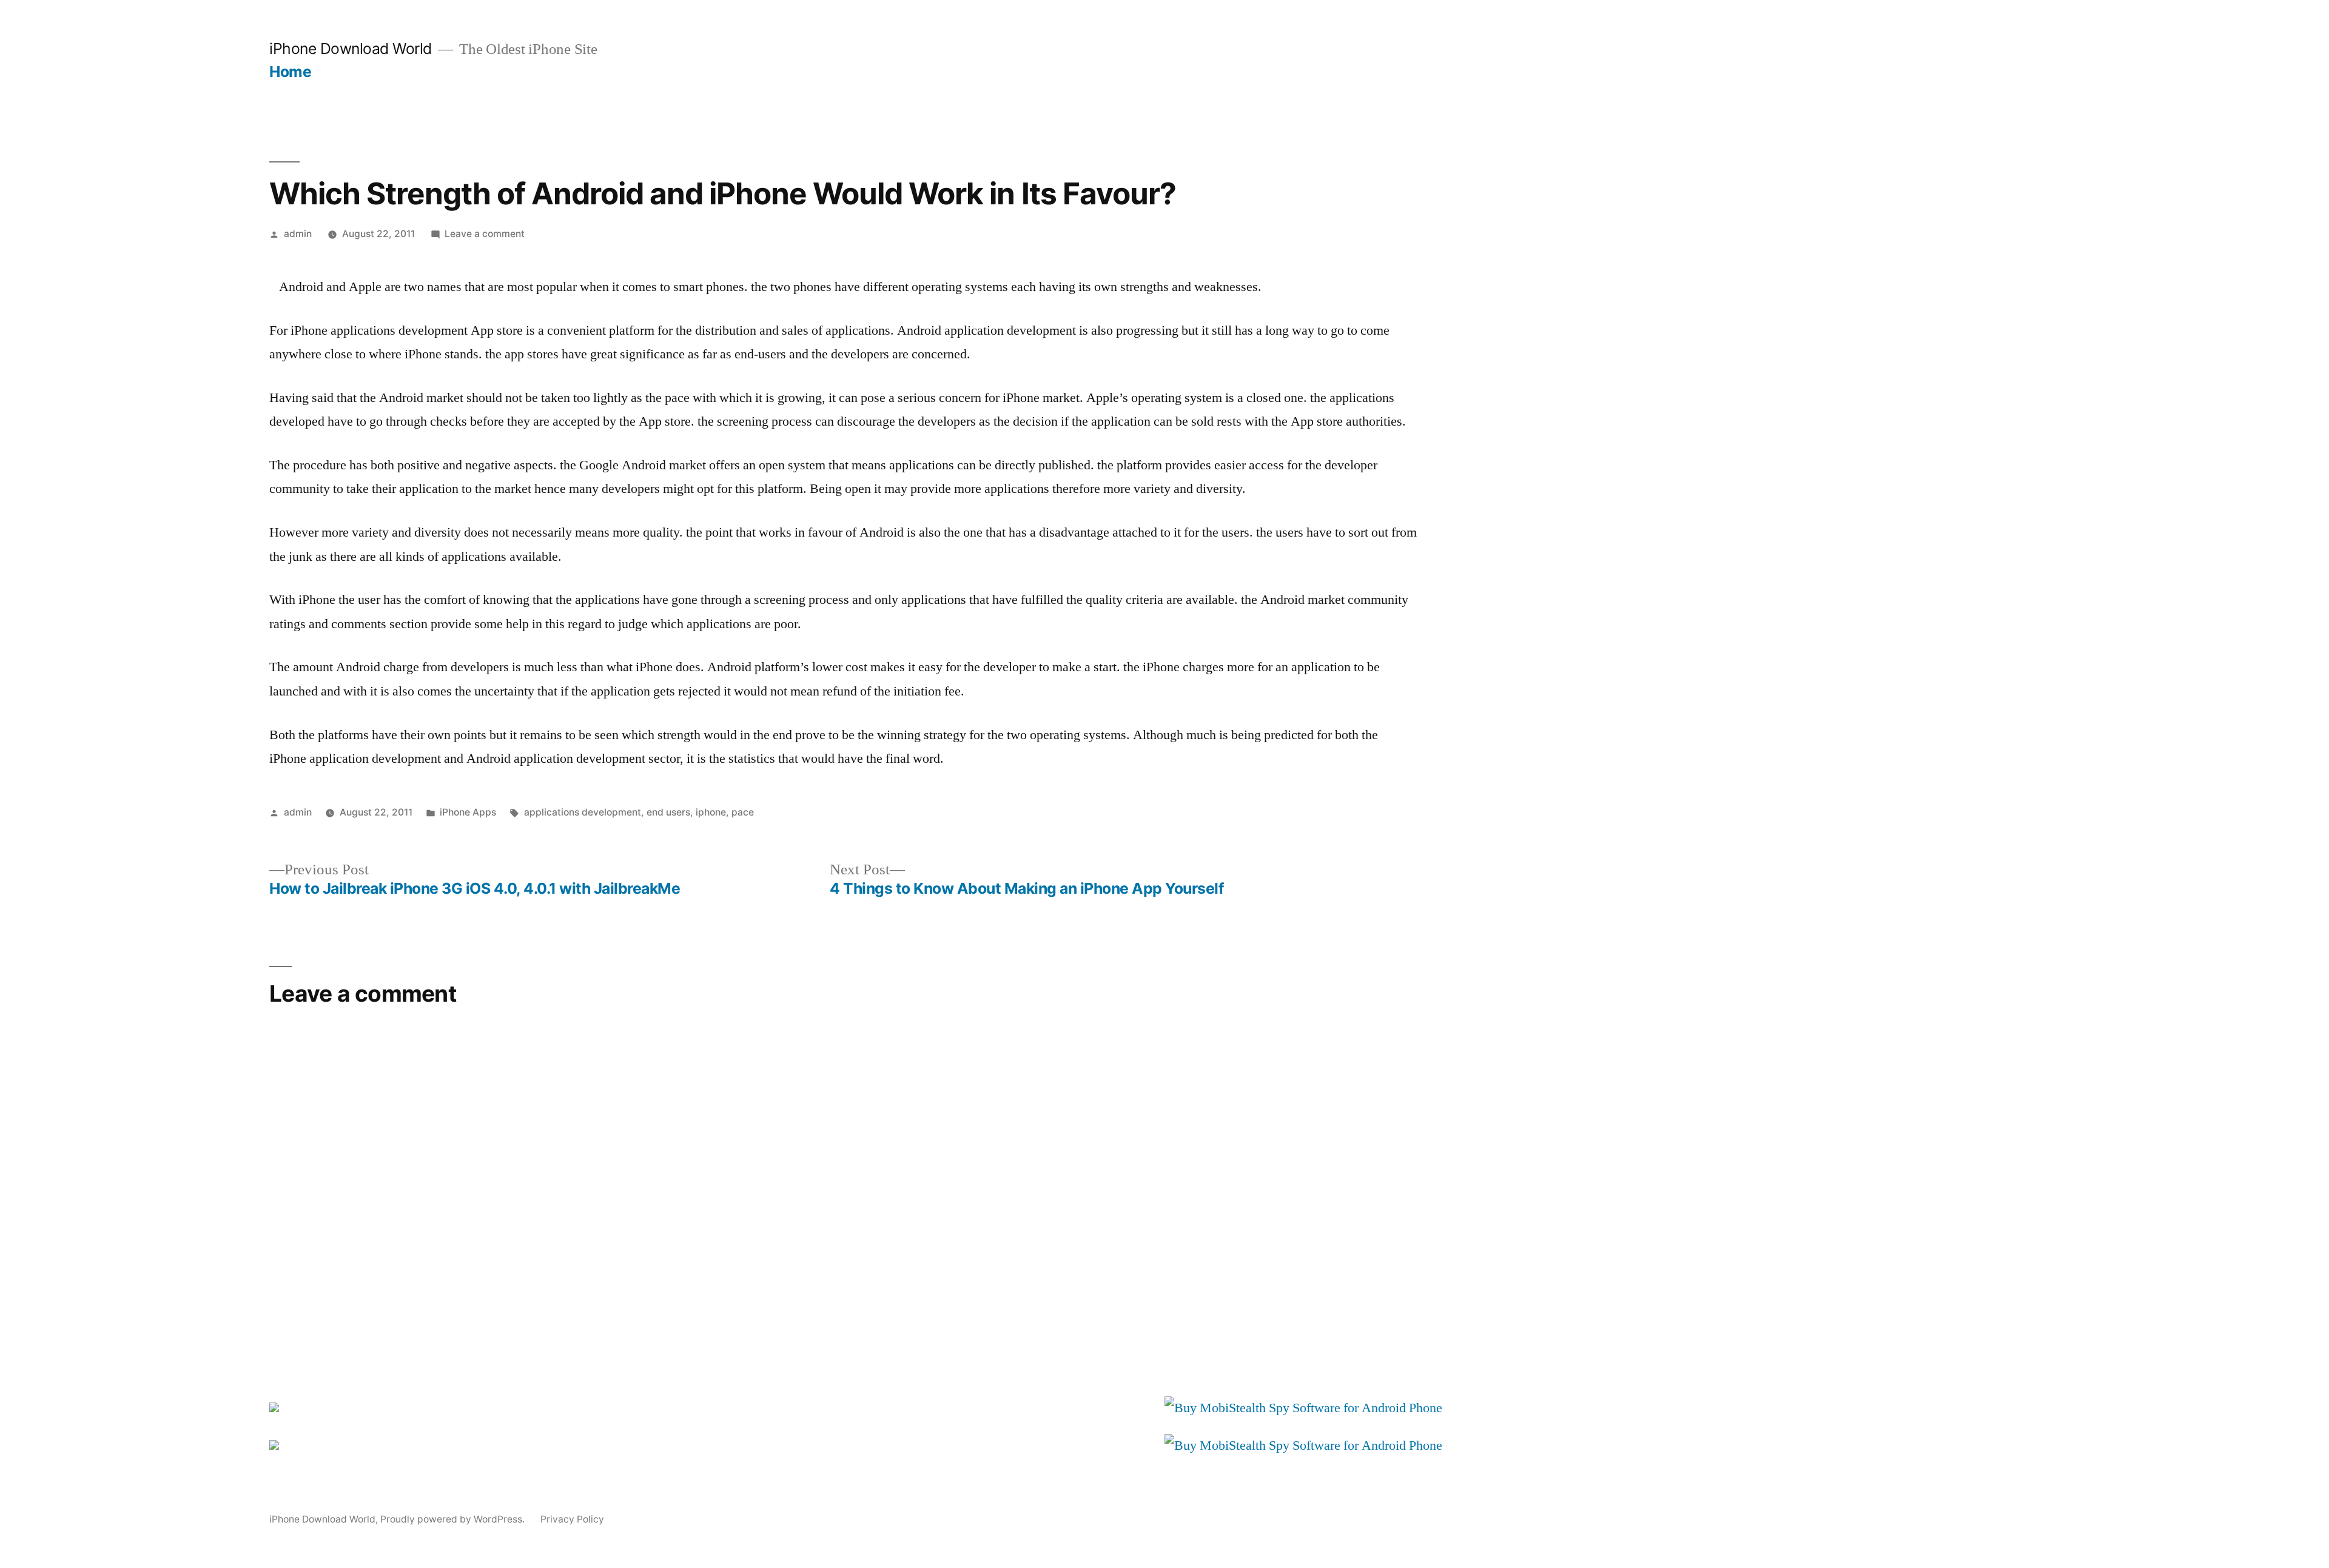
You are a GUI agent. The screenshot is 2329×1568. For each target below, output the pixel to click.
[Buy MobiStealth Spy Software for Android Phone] (1303, 1408)
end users (668, 812)
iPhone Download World (351, 49)
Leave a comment (485, 234)
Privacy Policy (572, 1519)
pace (743, 812)
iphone (711, 812)
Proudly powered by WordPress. (454, 1519)
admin (298, 234)
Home (290, 72)
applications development (583, 812)
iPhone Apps (468, 812)
